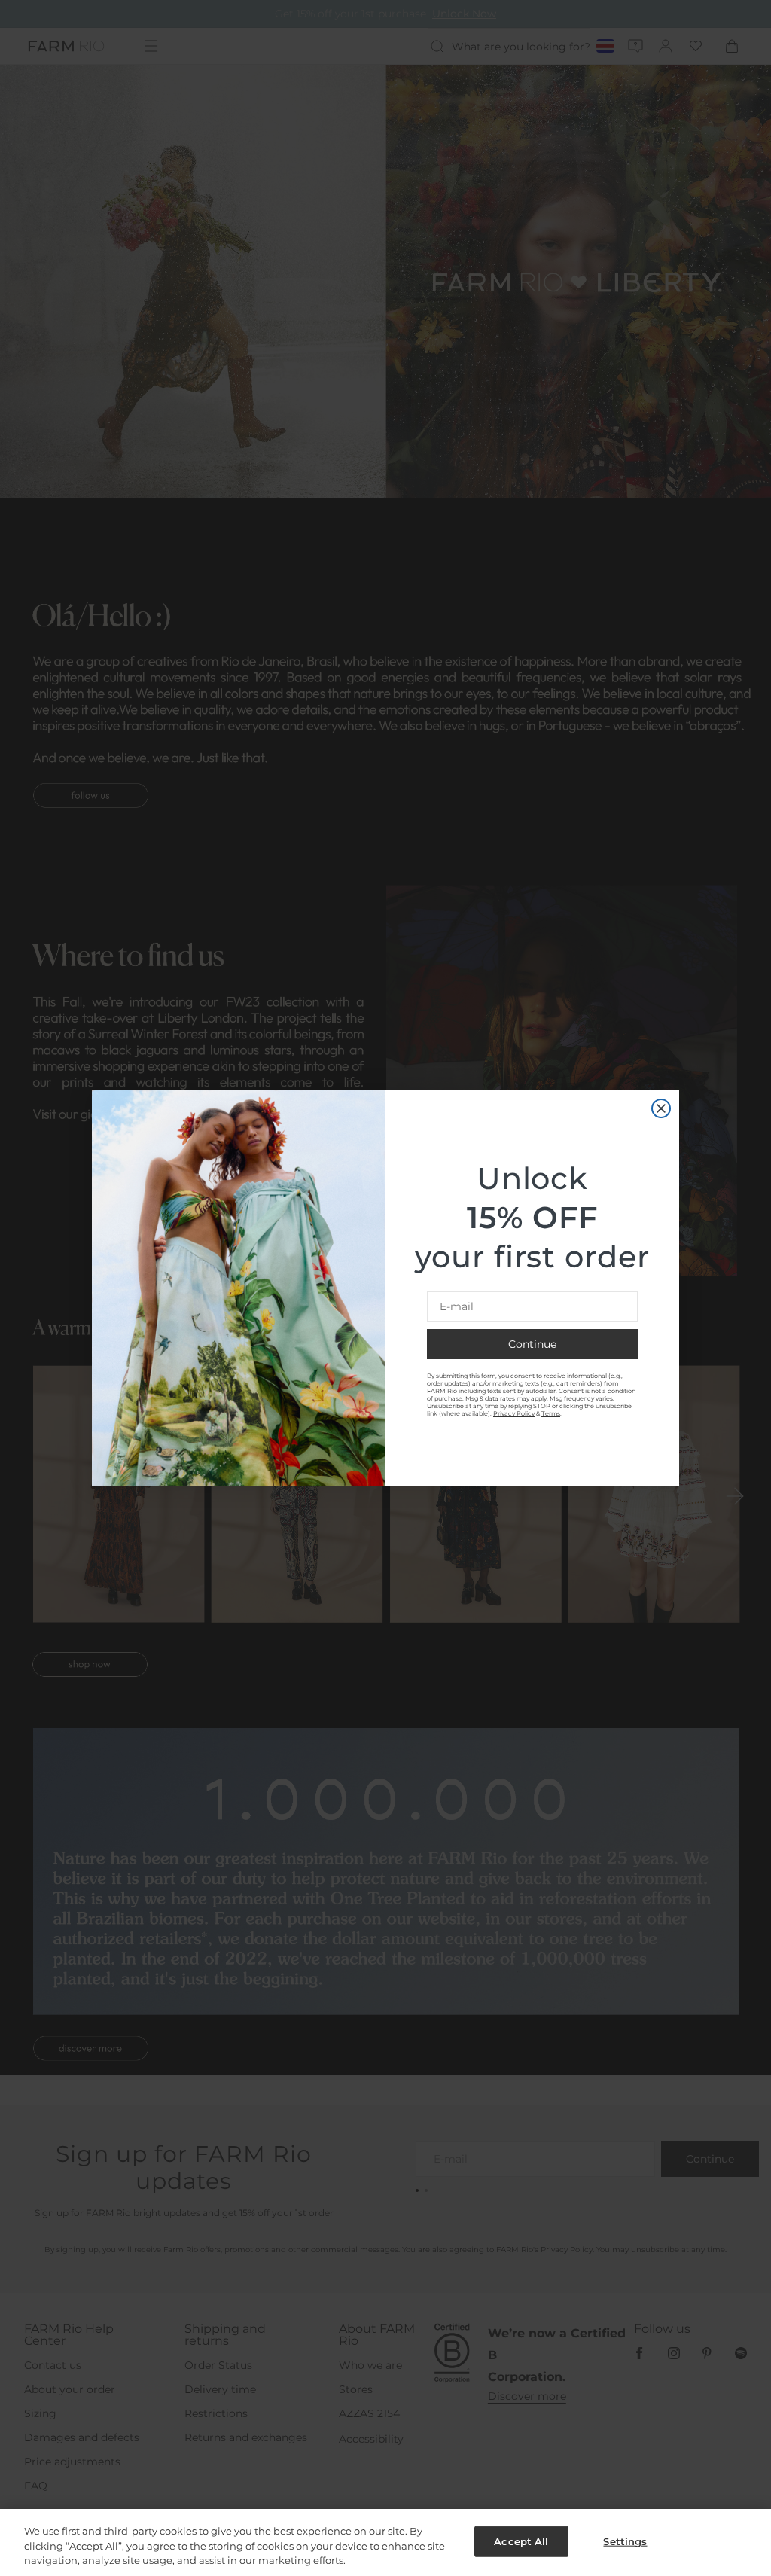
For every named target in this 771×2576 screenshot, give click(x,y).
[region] (385, 2542)
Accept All (521, 2541)
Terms (551, 1413)
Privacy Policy (514, 1413)
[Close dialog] (661, 1108)
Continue (532, 1344)
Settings (625, 2541)
